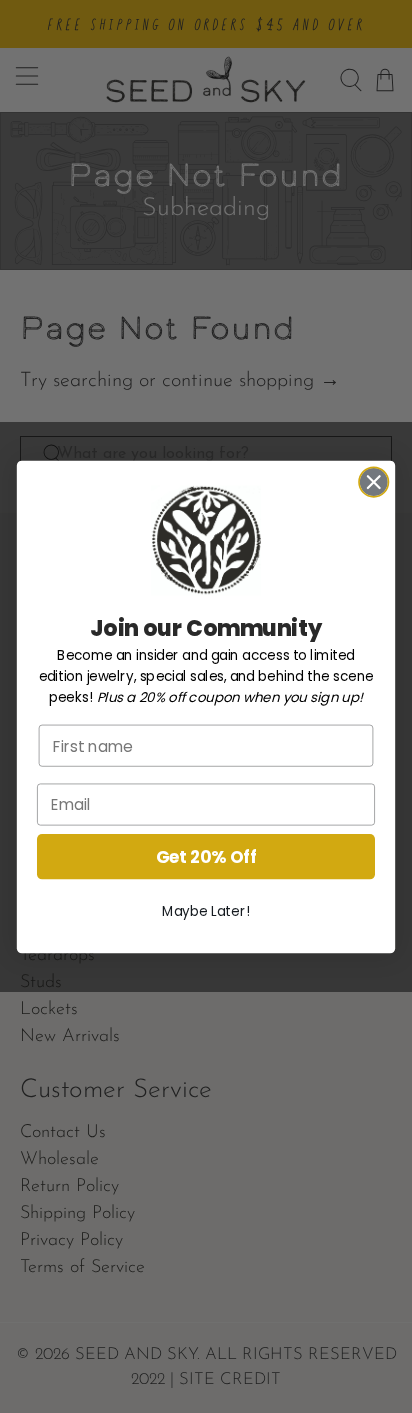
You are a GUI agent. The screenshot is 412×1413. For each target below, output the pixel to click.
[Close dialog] (373, 481)
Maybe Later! (205, 911)
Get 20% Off (206, 856)
